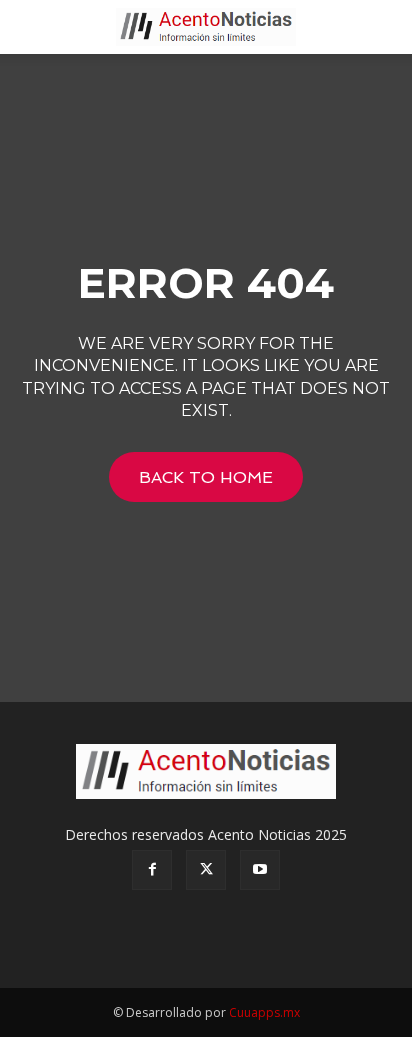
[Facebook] (152, 870)
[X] (206, 870)
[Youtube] (260, 870)
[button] (34, 27)
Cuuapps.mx (264, 1012)
